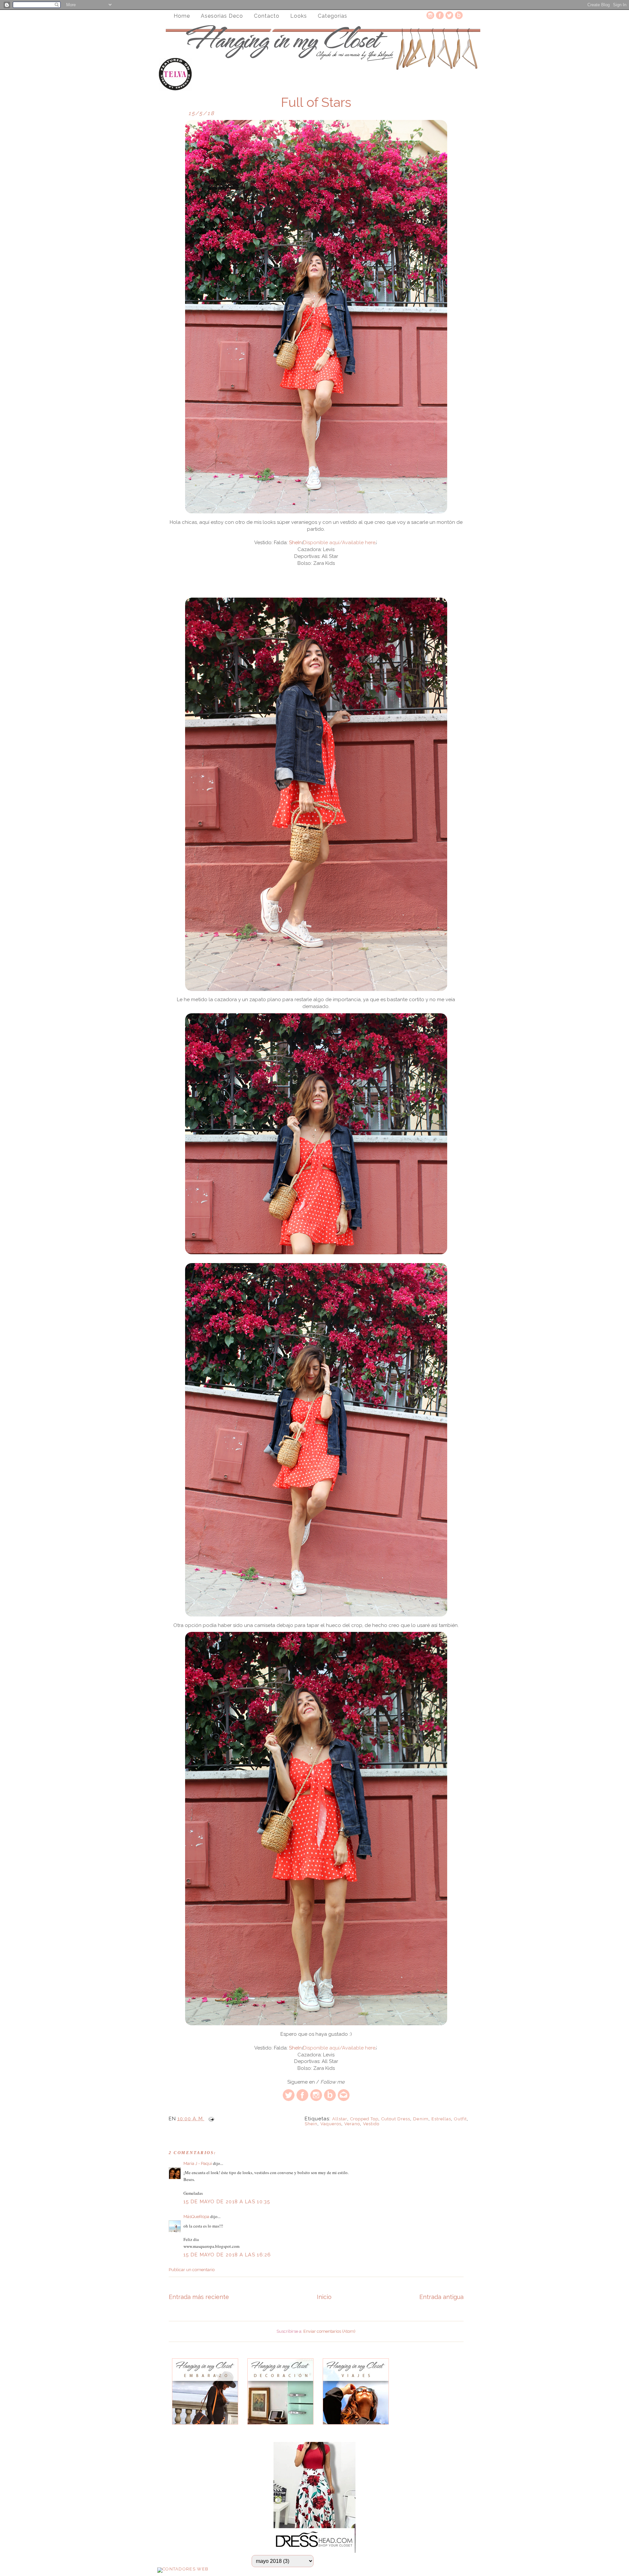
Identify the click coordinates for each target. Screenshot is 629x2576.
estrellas (441, 2119)
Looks (299, 16)
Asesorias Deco (222, 16)
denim (421, 2119)
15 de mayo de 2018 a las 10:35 (227, 2202)
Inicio (324, 2297)
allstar (340, 2119)
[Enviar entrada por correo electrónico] (210, 2119)
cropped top (364, 2119)
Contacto (267, 16)
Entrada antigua (441, 2297)
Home (182, 16)
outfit (460, 2119)
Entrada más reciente (199, 2297)
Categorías (333, 16)
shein (311, 2124)
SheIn (295, 543)
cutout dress (396, 2119)
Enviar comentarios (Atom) (329, 2331)
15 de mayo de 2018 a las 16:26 (227, 2255)
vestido (371, 2124)
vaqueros (331, 2124)
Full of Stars (316, 102)
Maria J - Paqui (198, 2163)
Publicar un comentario (192, 2270)
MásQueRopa (196, 2217)
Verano (352, 2124)
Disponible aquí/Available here (339, 543)
